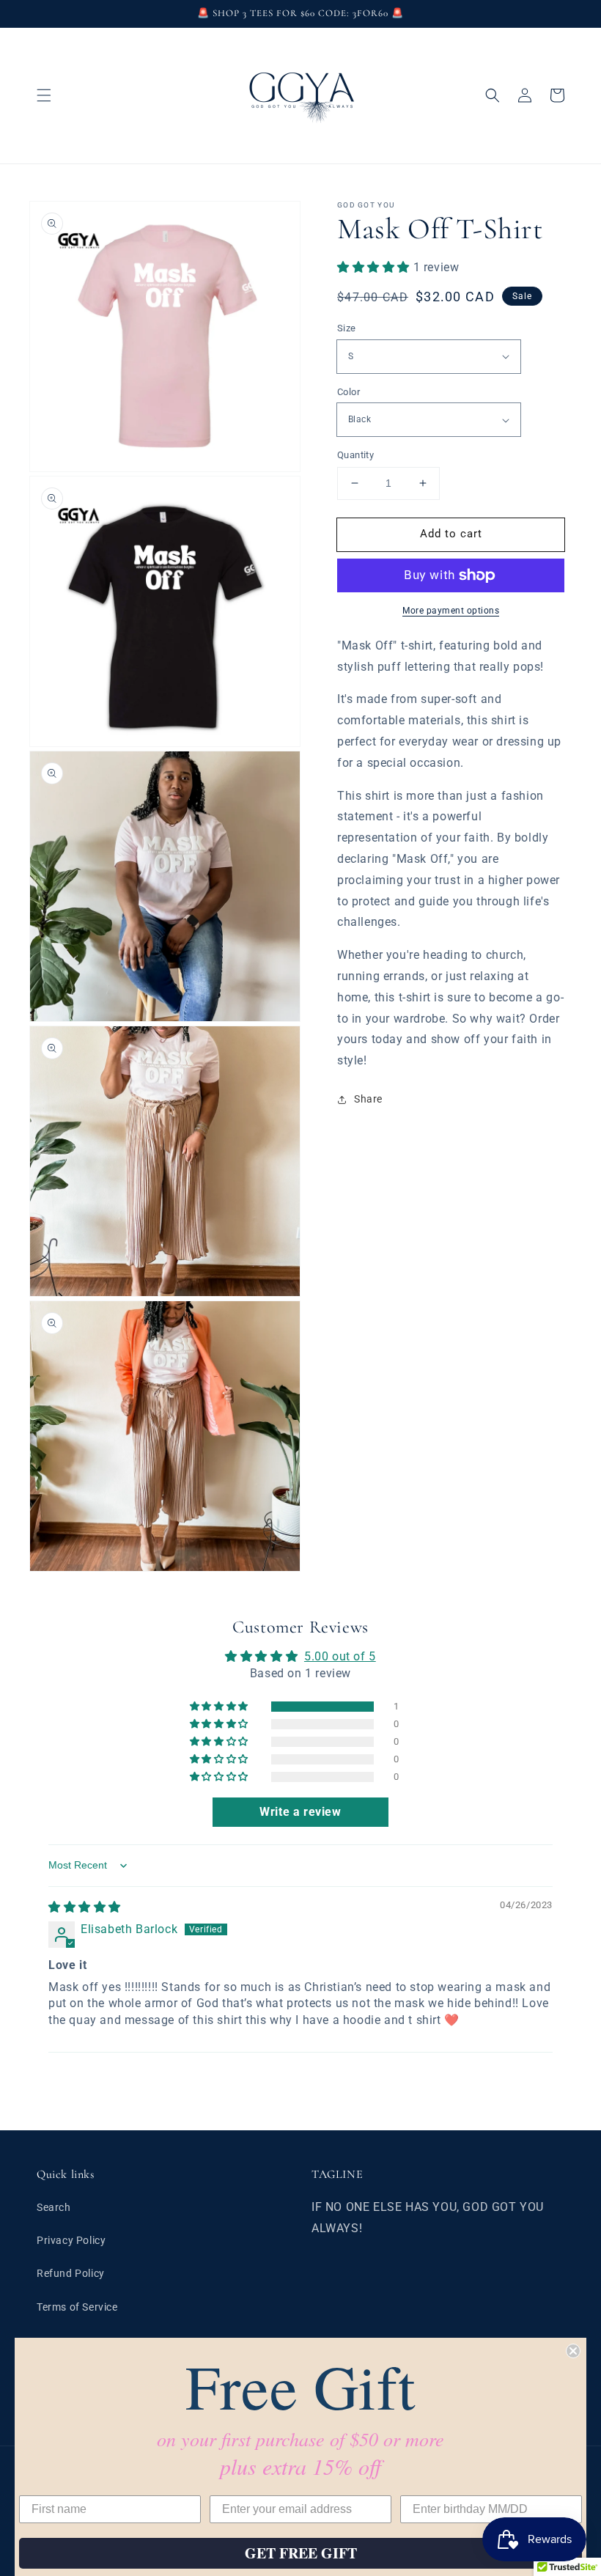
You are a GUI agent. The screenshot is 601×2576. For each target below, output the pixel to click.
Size (347, 328)
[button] (44, 95)
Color (349, 392)
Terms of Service (77, 2307)
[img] (85, 1907)
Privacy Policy (71, 2240)
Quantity (355, 455)
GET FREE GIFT (301, 2553)
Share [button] (368, 1099)
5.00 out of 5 (340, 1656)
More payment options (451, 611)
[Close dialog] (573, 2351)
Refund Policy (71, 2273)
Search (54, 2207)
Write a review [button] (300, 1812)
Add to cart (451, 534)
